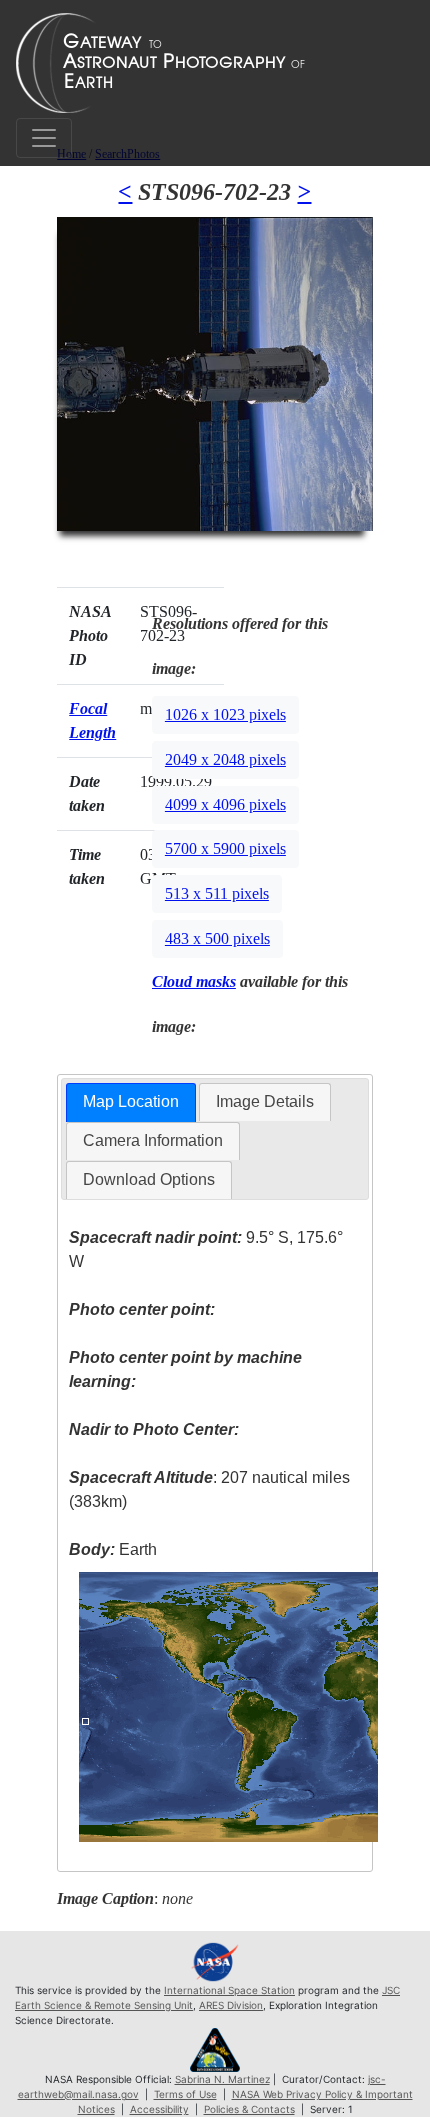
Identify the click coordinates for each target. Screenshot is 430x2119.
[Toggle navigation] (44, 138)
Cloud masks (194, 981)
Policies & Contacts (249, 2109)
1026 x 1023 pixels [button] (225, 714)
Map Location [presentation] (131, 1101)
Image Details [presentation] (265, 1101)
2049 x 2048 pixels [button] (225, 759)
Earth (113, 1549)
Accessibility (159, 2109)
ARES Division (231, 2005)
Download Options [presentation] (149, 1179)
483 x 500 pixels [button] (217, 938)
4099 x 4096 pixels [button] (225, 804)
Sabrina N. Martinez (222, 2079)
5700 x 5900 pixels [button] (225, 848)
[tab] (131, 1102)
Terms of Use (185, 2094)
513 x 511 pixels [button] (217, 893)
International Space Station (229, 1990)
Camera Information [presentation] (153, 1140)
